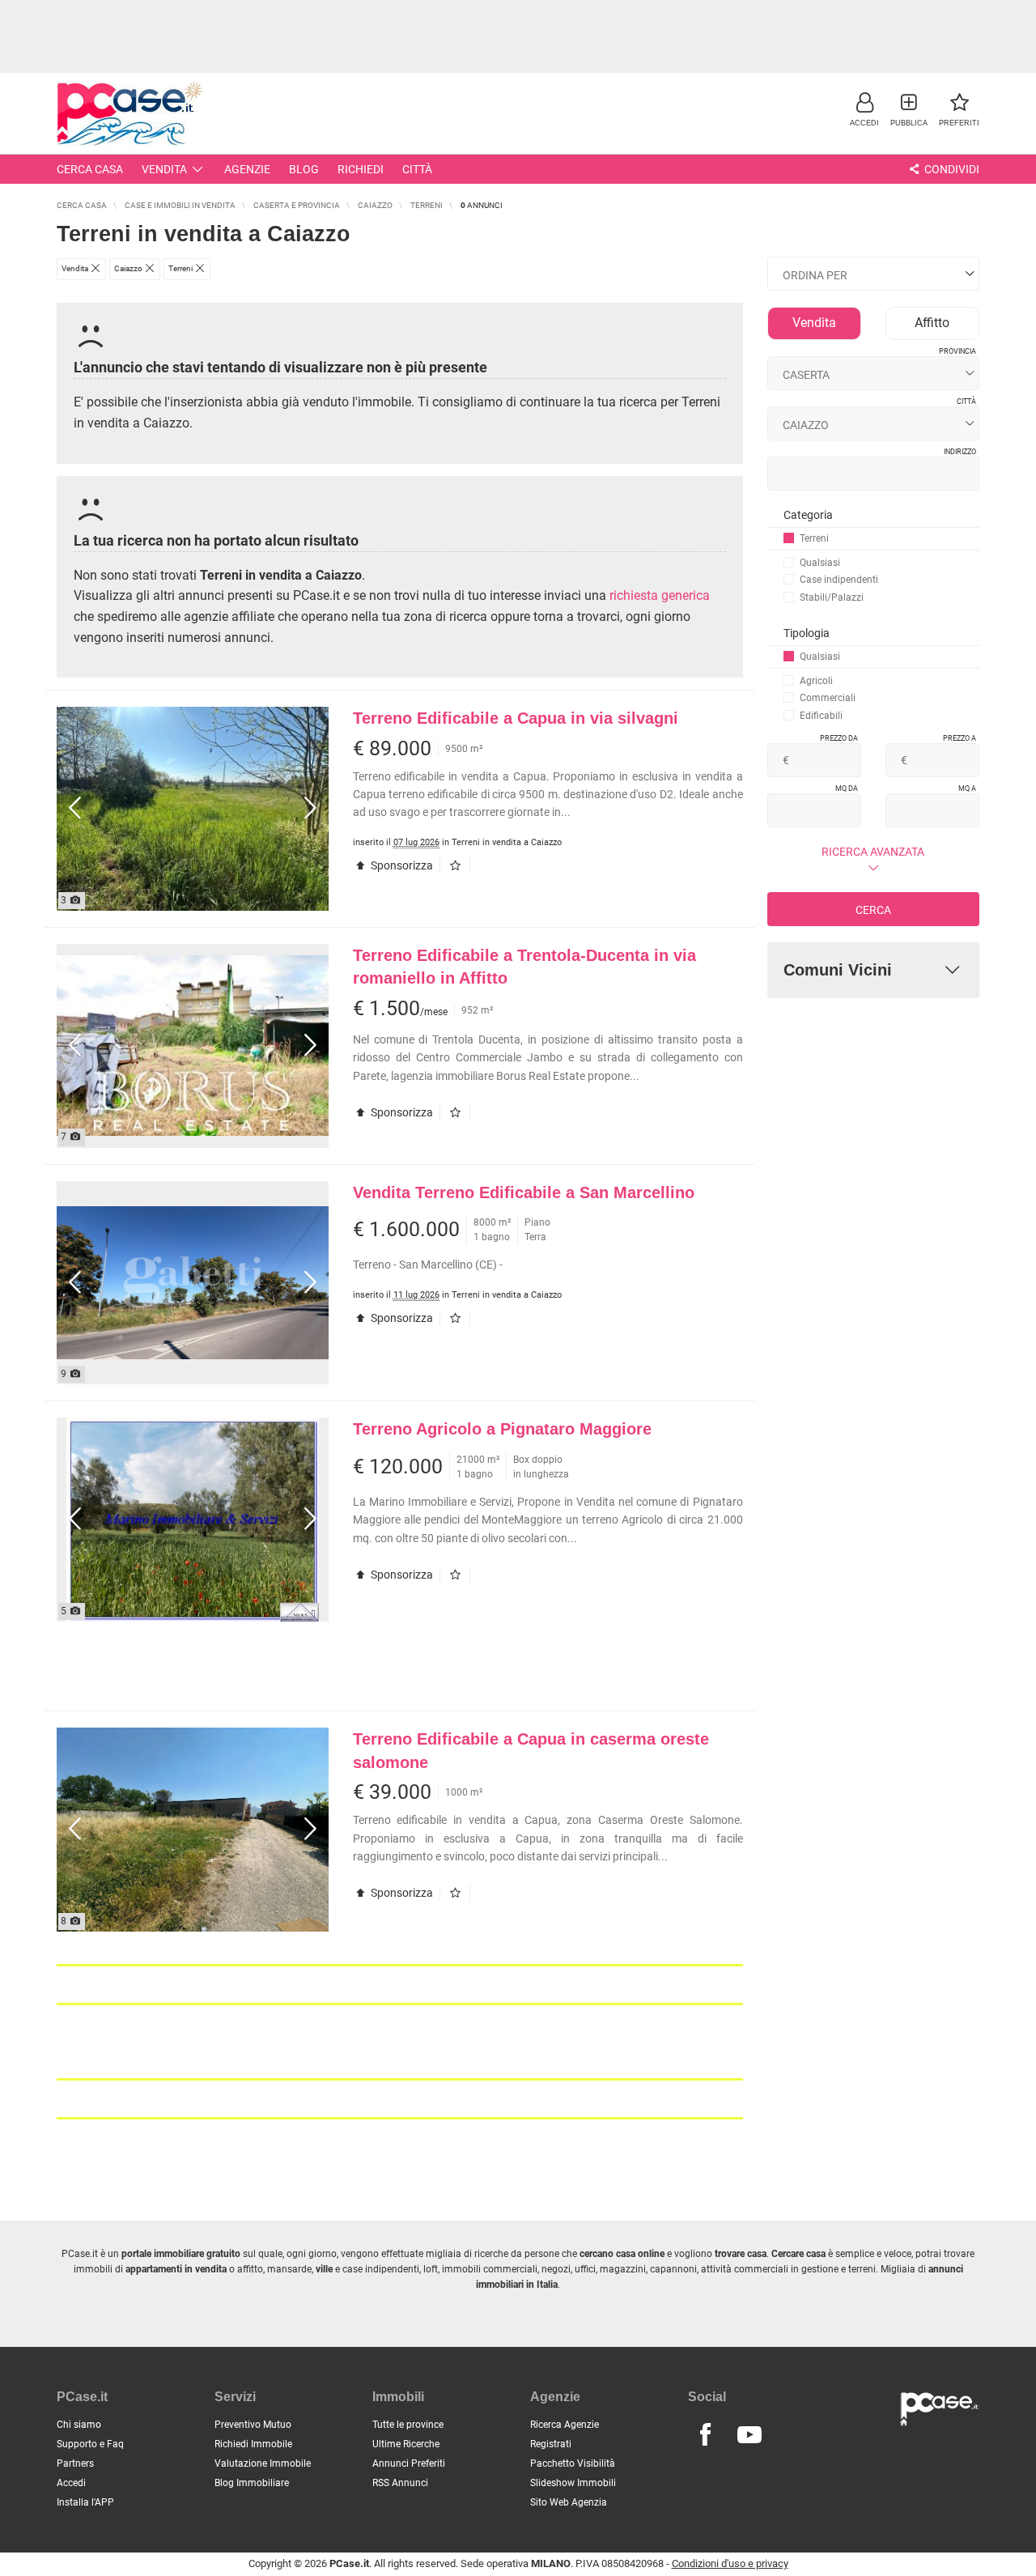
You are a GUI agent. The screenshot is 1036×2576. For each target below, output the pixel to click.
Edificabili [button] (821, 716)
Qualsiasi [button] (820, 563)
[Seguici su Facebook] (705, 2435)
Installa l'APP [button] (85, 2502)
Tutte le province (408, 2425)
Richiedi (361, 169)
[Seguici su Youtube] (749, 2435)
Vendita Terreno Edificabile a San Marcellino (524, 1192)
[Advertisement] (518, 36)
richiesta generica (660, 595)
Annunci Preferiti (409, 2463)
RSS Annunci (400, 2483)
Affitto (932, 323)
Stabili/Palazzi (832, 597)
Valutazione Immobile (263, 2463)
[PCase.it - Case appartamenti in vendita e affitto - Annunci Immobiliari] (129, 111)
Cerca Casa (90, 169)
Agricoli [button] (816, 681)
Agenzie (247, 169)
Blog (304, 169)
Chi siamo (79, 2425)
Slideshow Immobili (573, 2483)
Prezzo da (839, 738)
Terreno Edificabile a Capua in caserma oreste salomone (531, 1751)
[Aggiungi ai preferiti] (459, 865)
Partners (75, 2463)
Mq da (847, 789)
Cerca (873, 910)
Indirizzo (960, 452)
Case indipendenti (839, 580)
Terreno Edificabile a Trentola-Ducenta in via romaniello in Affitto (524, 967)
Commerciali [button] (828, 698)
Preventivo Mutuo (253, 2425)
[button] (864, 109)
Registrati (551, 2444)
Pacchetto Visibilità (573, 2463)
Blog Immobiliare (252, 2483)
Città (417, 169)
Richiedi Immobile (253, 2444)
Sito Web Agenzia (569, 2502)
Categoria (808, 515)
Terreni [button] (814, 538)
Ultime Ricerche (406, 2444)
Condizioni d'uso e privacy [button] (730, 2563)
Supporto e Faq (90, 2444)
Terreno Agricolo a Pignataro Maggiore (502, 1429)
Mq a (967, 789)
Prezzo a (960, 738)
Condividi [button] (951, 169)
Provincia (957, 351)
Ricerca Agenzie (565, 2425)
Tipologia (807, 633)
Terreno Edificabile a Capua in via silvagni (516, 718)
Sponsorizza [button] (401, 865)
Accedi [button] (71, 2483)
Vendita (164, 169)
